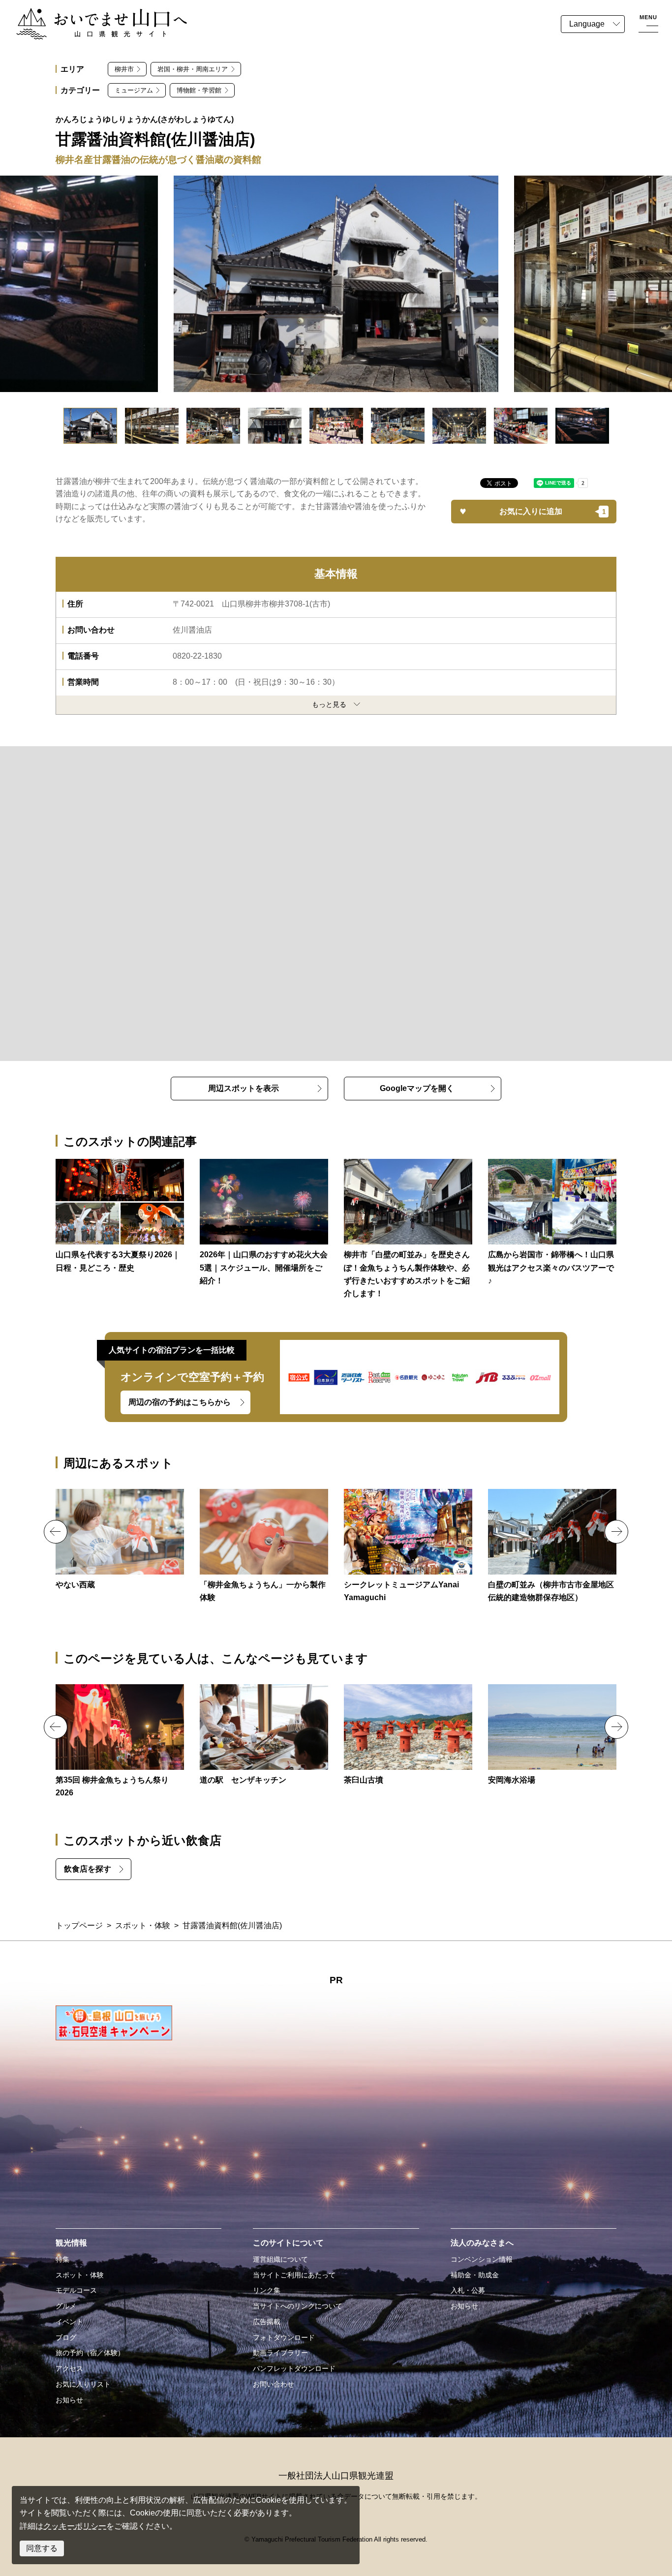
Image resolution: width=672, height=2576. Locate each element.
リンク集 (267, 2290)
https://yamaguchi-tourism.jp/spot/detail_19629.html (408, 1547)
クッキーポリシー (75, 2526)
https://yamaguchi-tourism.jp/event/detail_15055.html (120, 1742)
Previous (56, 1532)
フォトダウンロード (284, 2337)
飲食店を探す (88, 1869)
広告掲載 (267, 2322)
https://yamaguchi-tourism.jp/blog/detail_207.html (552, 1223)
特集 (62, 2259)
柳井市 (124, 69)
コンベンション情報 (482, 2259)
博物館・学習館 (199, 90)
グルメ (66, 2306)
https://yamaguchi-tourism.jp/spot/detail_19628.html (264, 1547)
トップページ (79, 1925)
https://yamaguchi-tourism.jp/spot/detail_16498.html (552, 1735)
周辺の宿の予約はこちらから (180, 1402)
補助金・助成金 (475, 2275)
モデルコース (76, 2290)
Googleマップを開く (417, 1088)
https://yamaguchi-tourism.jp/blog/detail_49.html (408, 1230)
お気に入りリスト (83, 2384)
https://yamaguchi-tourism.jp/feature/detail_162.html (120, 1217)
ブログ (66, 2337)
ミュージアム (134, 90)
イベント (69, 2322)
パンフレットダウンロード (294, 2368)
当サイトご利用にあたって (294, 2275)
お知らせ (69, 2400)
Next (616, 1532)
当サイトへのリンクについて (298, 2306)
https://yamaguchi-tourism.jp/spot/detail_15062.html (552, 1547)
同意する (42, 2548)
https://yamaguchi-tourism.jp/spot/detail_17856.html (264, 1735)
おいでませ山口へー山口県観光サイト (83, 14)
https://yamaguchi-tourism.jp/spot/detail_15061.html (408, 1735)
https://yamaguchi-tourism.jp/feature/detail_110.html (264, 1223)
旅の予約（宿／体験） (90, 2353)
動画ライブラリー (280, 2353)
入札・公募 (468, 2290)
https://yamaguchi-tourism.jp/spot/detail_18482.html (120, 1540)
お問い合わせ (274, 2384)
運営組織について (280, 2259)
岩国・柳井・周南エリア (193, 69)
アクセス (69, 2368)
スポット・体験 (143, 1925)
